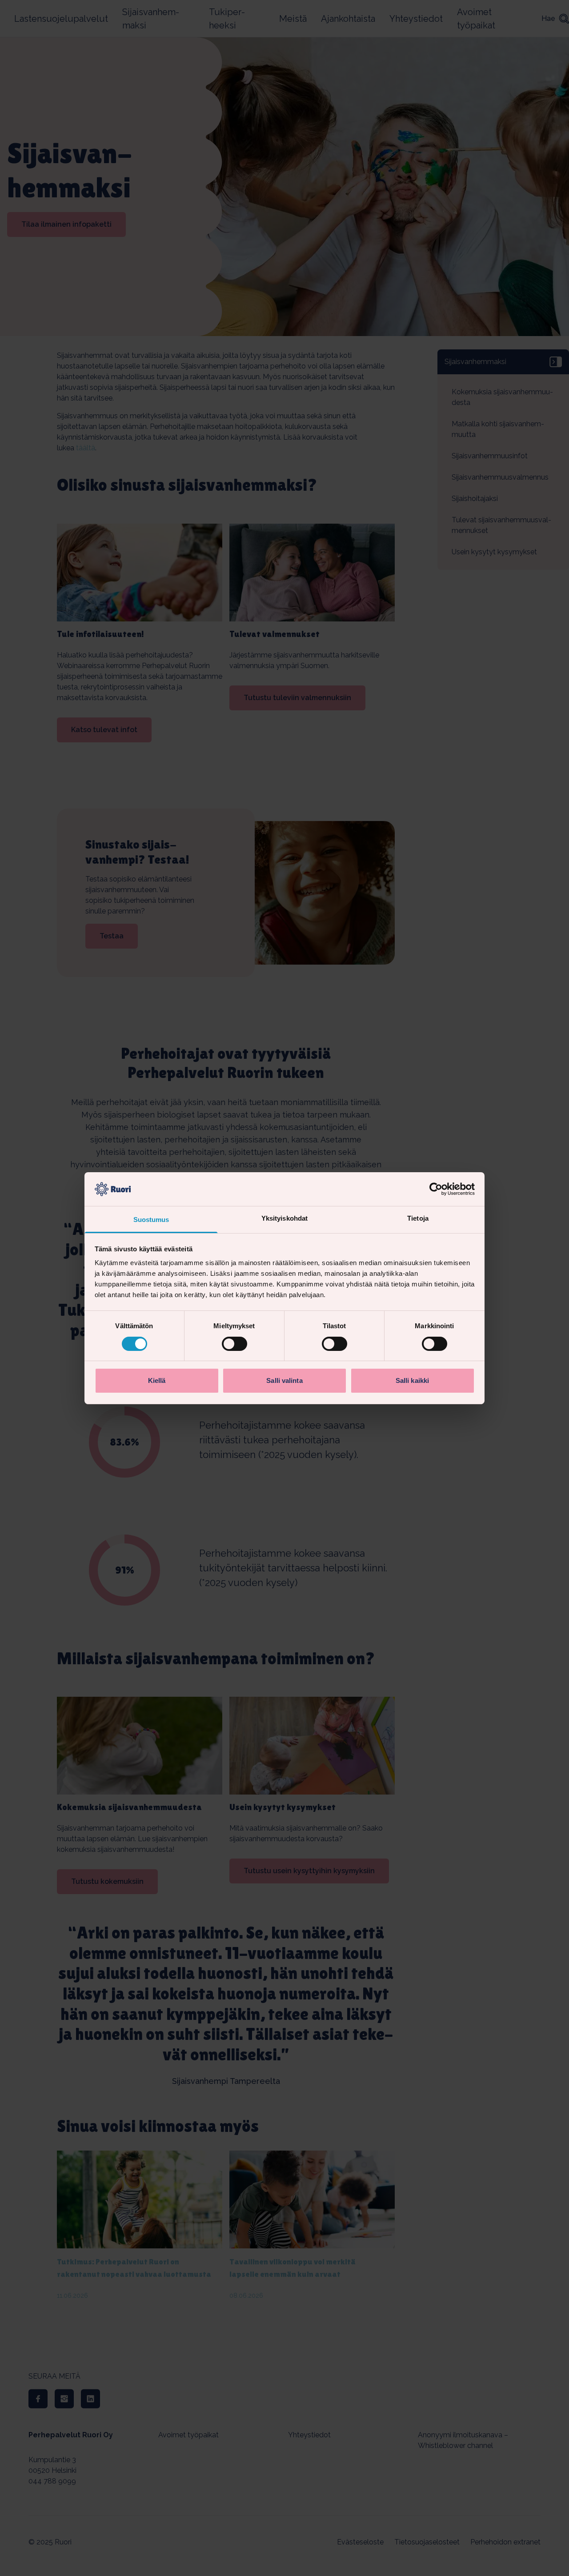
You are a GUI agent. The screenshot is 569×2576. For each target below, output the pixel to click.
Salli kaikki (412, 1380)
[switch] (234, 1344)
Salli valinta (284, 1380)
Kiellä (157, 1380)
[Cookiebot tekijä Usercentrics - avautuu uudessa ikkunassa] (436, 1189)
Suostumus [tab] (151, 1220)
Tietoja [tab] (418, 1218)
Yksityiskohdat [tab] (284, 1218)
